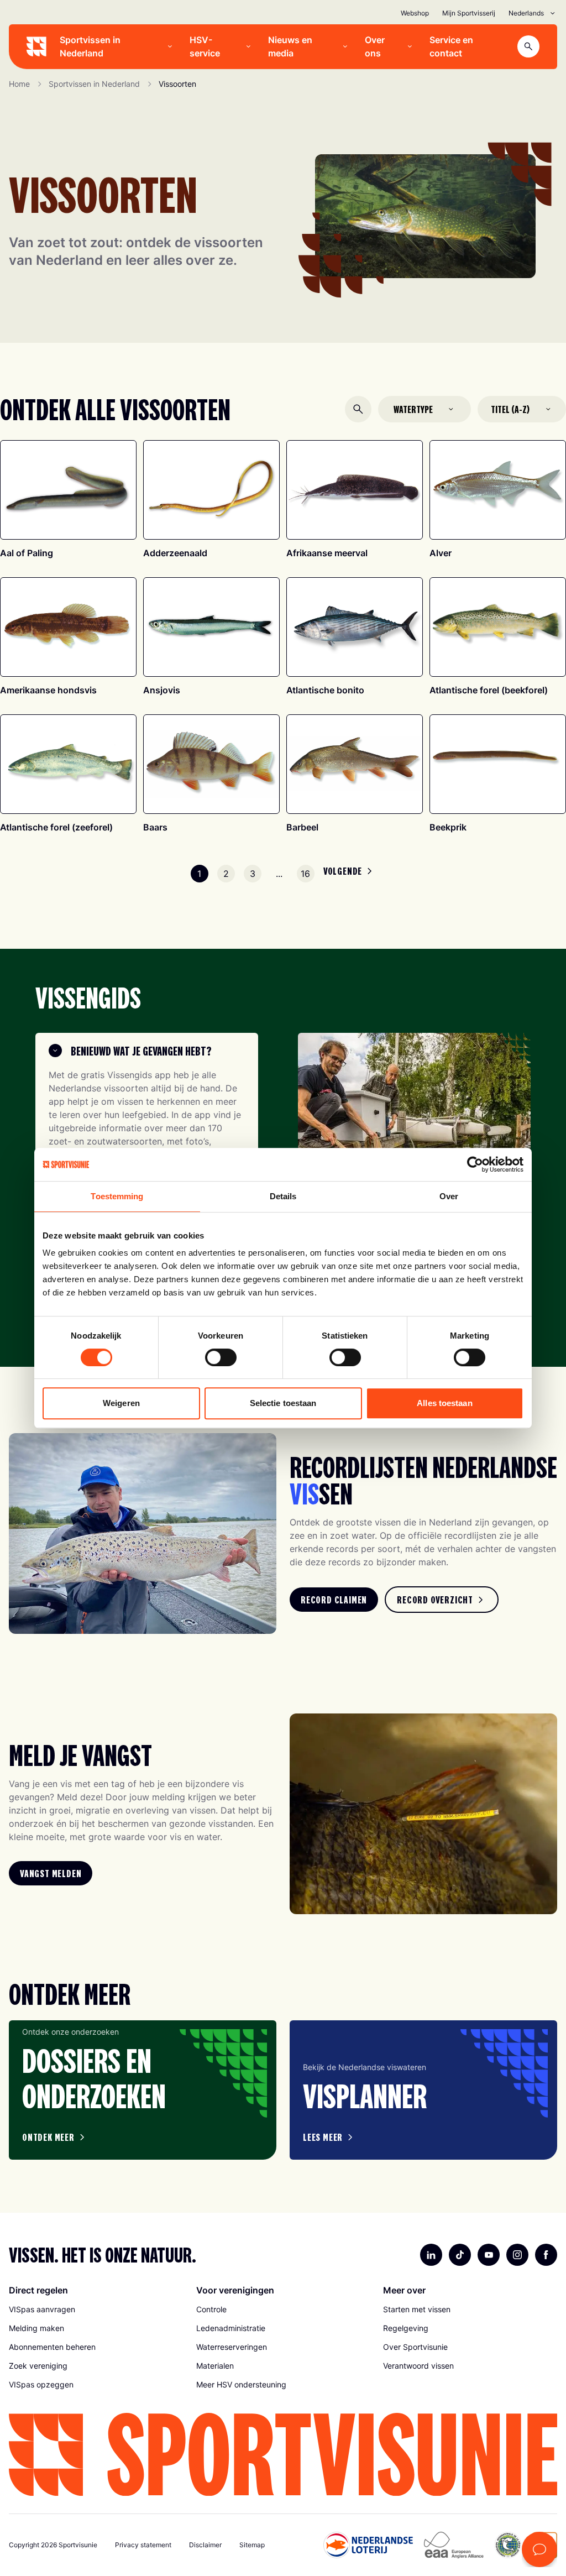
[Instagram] (517, 2255)
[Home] (36, 46)
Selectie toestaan (283, 1403)
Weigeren (121, 1403)
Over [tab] (449, 1196)
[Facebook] (546, 2255)
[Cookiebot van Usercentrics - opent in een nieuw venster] (475, 1164)
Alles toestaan (444, 1403)
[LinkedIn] (431, 2255)
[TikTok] (460, 2255)
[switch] (221, 1357)
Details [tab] (283, 1196)
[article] (143, 2090)
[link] (334, 1600)
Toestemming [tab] (117, 1196)
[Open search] (528, 46)
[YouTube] (489, 2255)
